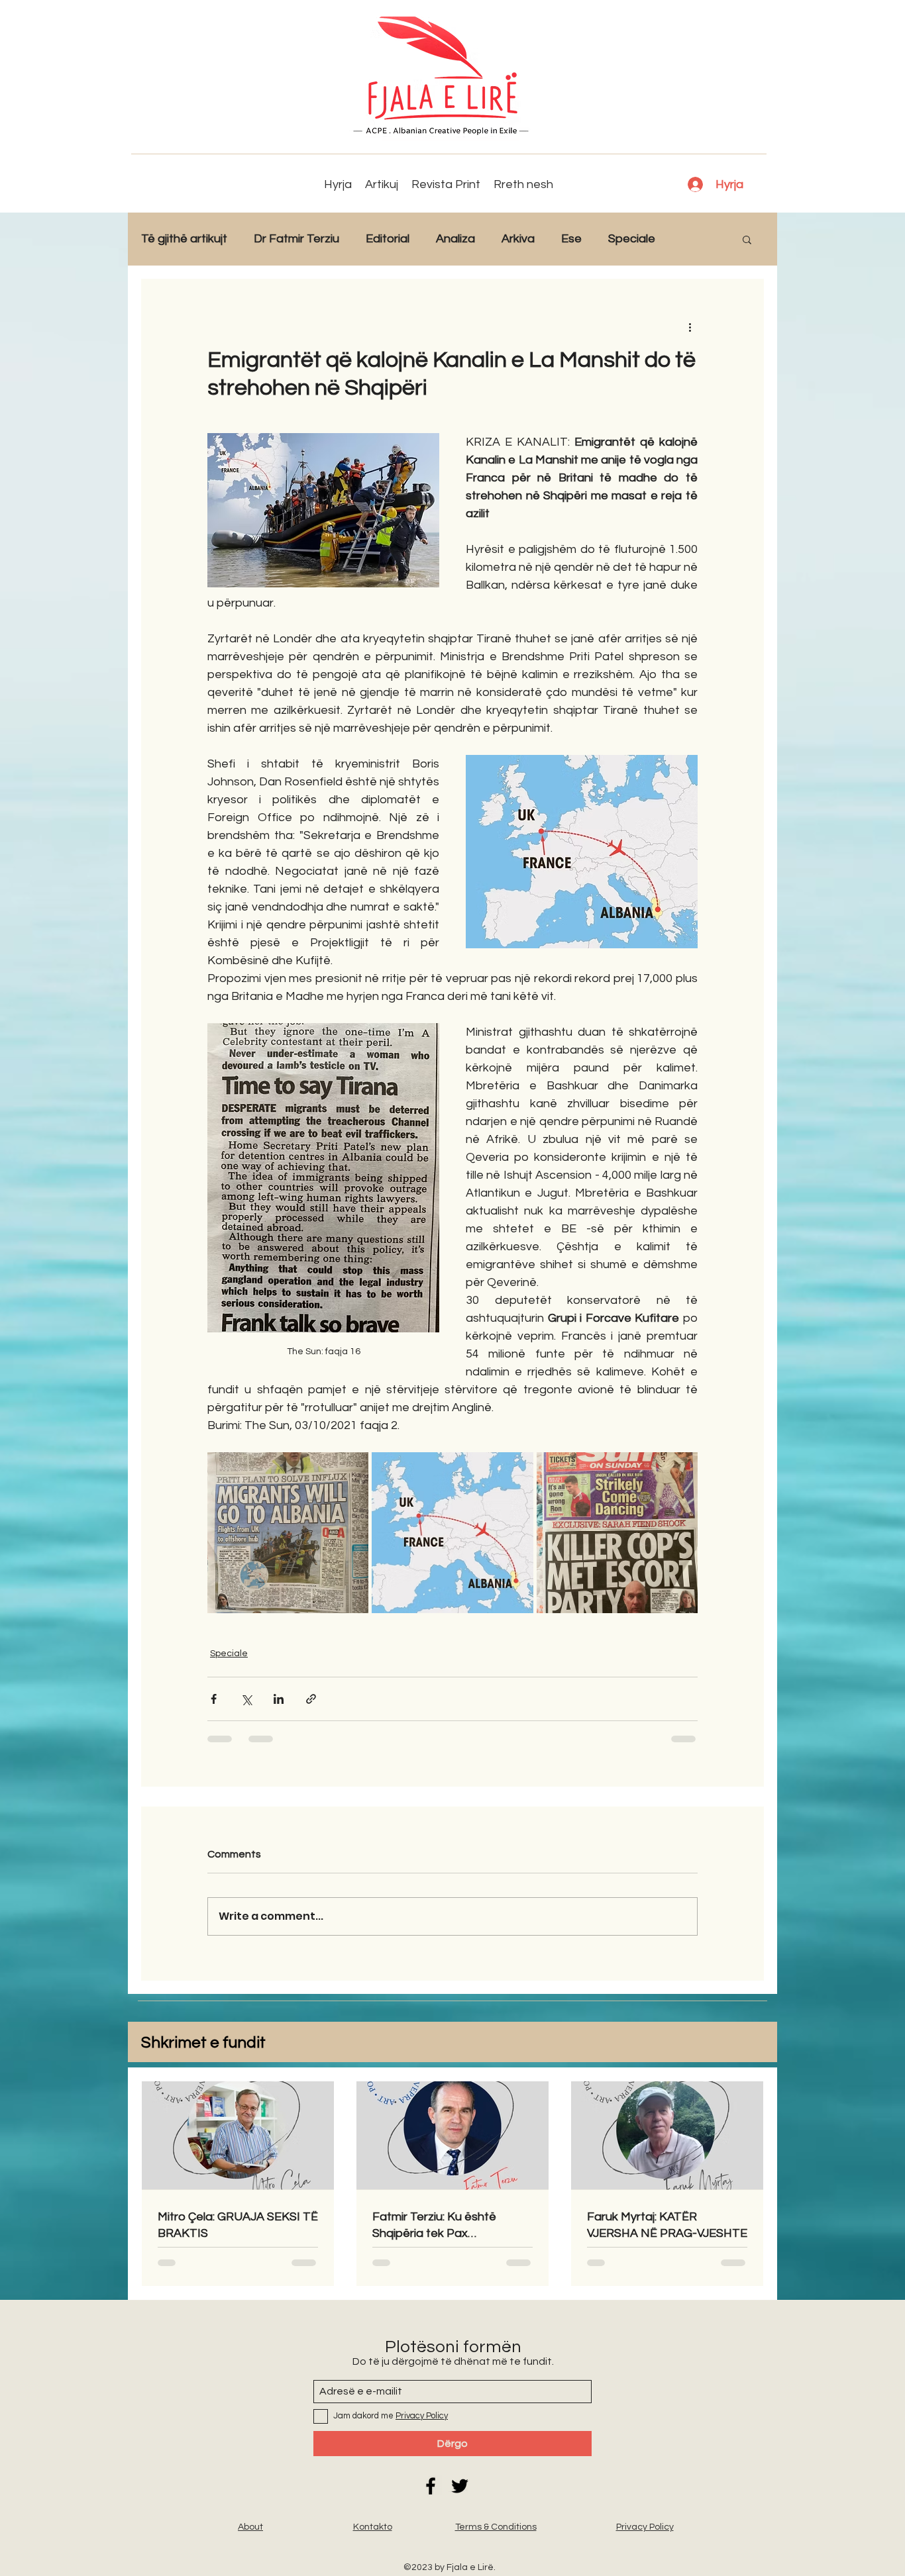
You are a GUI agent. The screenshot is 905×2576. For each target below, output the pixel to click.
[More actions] (690, 326)
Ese (571, 239)
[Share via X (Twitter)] (246, 1699)
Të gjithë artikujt (184, 239)
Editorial (388, 239)
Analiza (455, 239)
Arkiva (518, 239)
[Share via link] (311, 1699)
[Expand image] (288, 1533)
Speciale (632, 239)
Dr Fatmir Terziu (296, 239)
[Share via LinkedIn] (279, 1699)
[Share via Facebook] (214, 1699)
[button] (747, 239)
